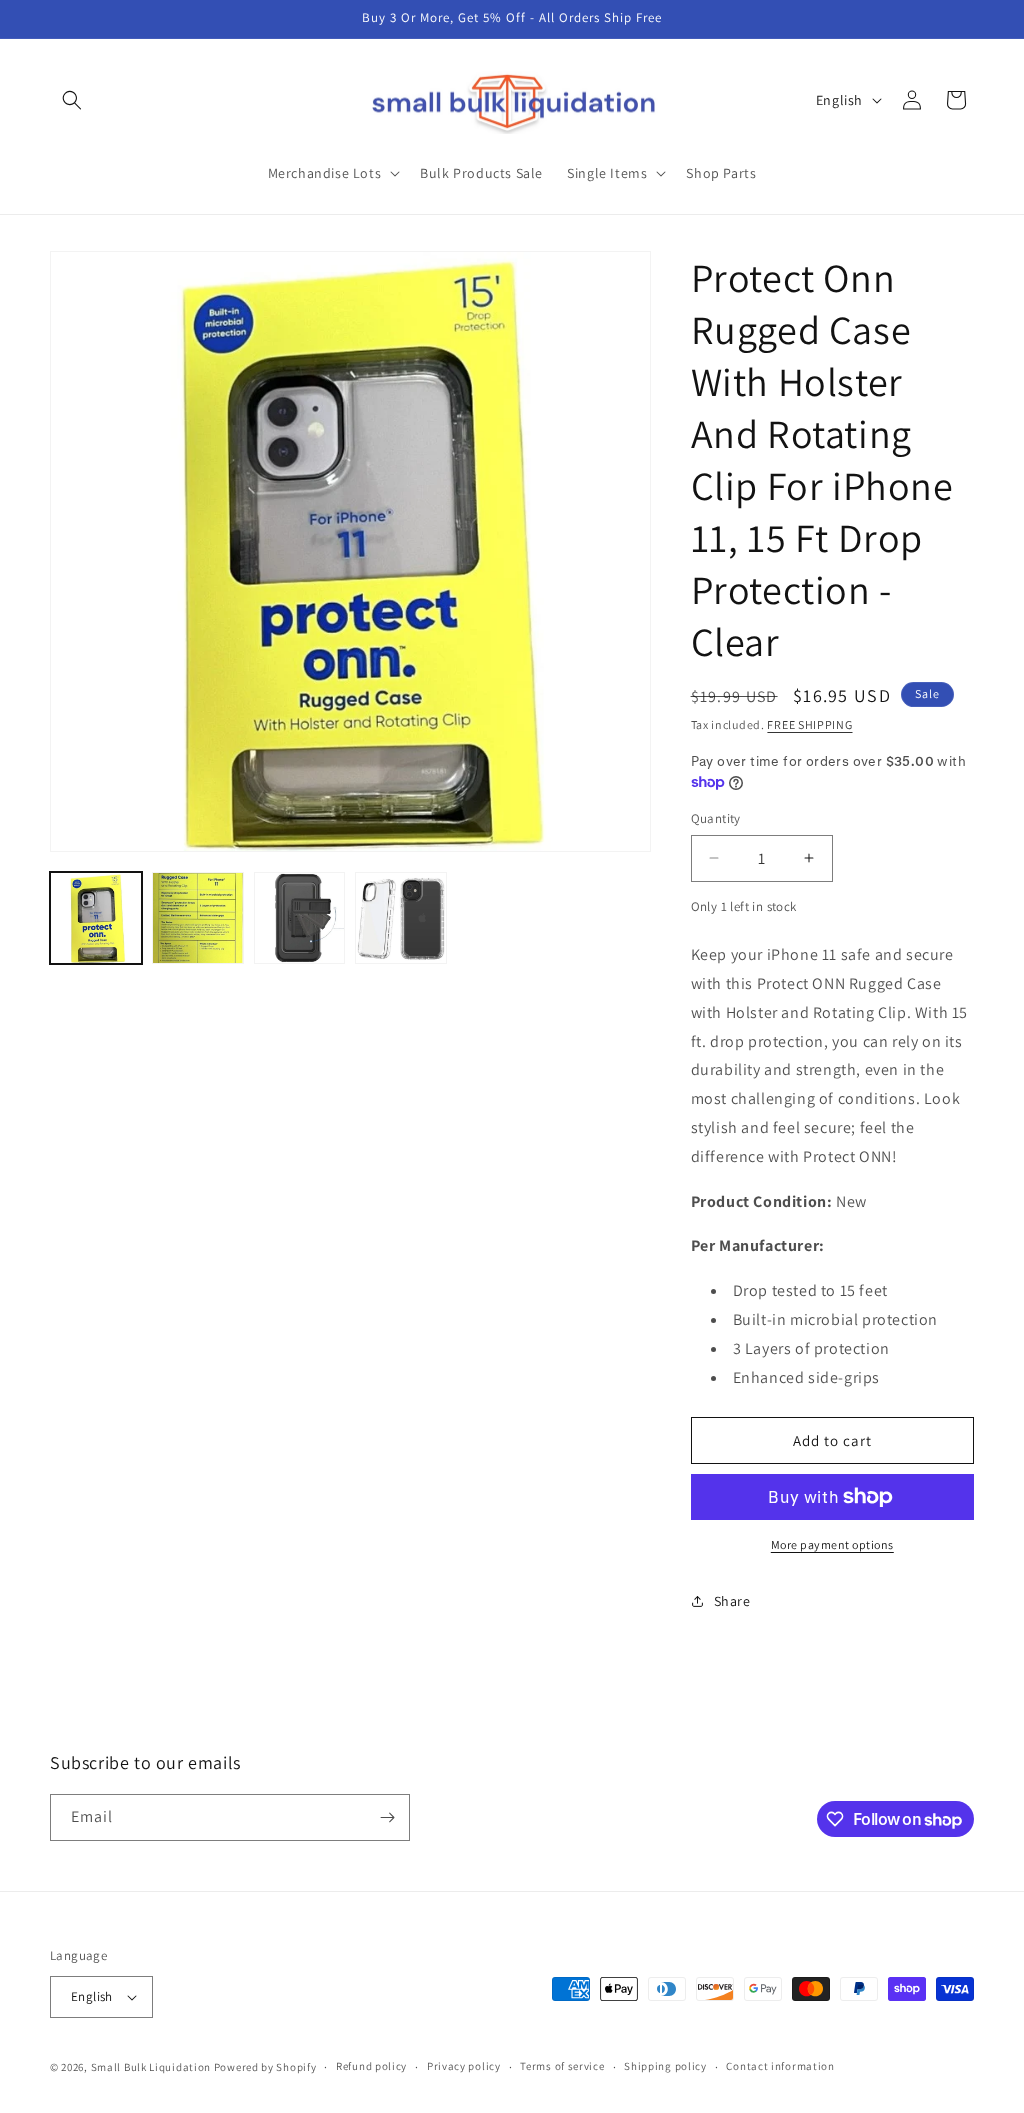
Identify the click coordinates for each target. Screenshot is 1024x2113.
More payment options (832, 1544)
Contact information (780, 2066)
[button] (72, 100)
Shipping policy (665, 2066)
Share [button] (732, 1601)
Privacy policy (464, 2066)
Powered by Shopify (265, 2067)
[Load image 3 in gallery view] (300, 918)
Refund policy (371, 2066)
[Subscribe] (387, 1817)
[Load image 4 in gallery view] (401, 918)
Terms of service (562, 2066)
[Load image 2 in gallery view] (198, 918)
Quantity (716, 818)
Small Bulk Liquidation (151, 2067)
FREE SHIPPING (809, 724)
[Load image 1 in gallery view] (96, 918)
